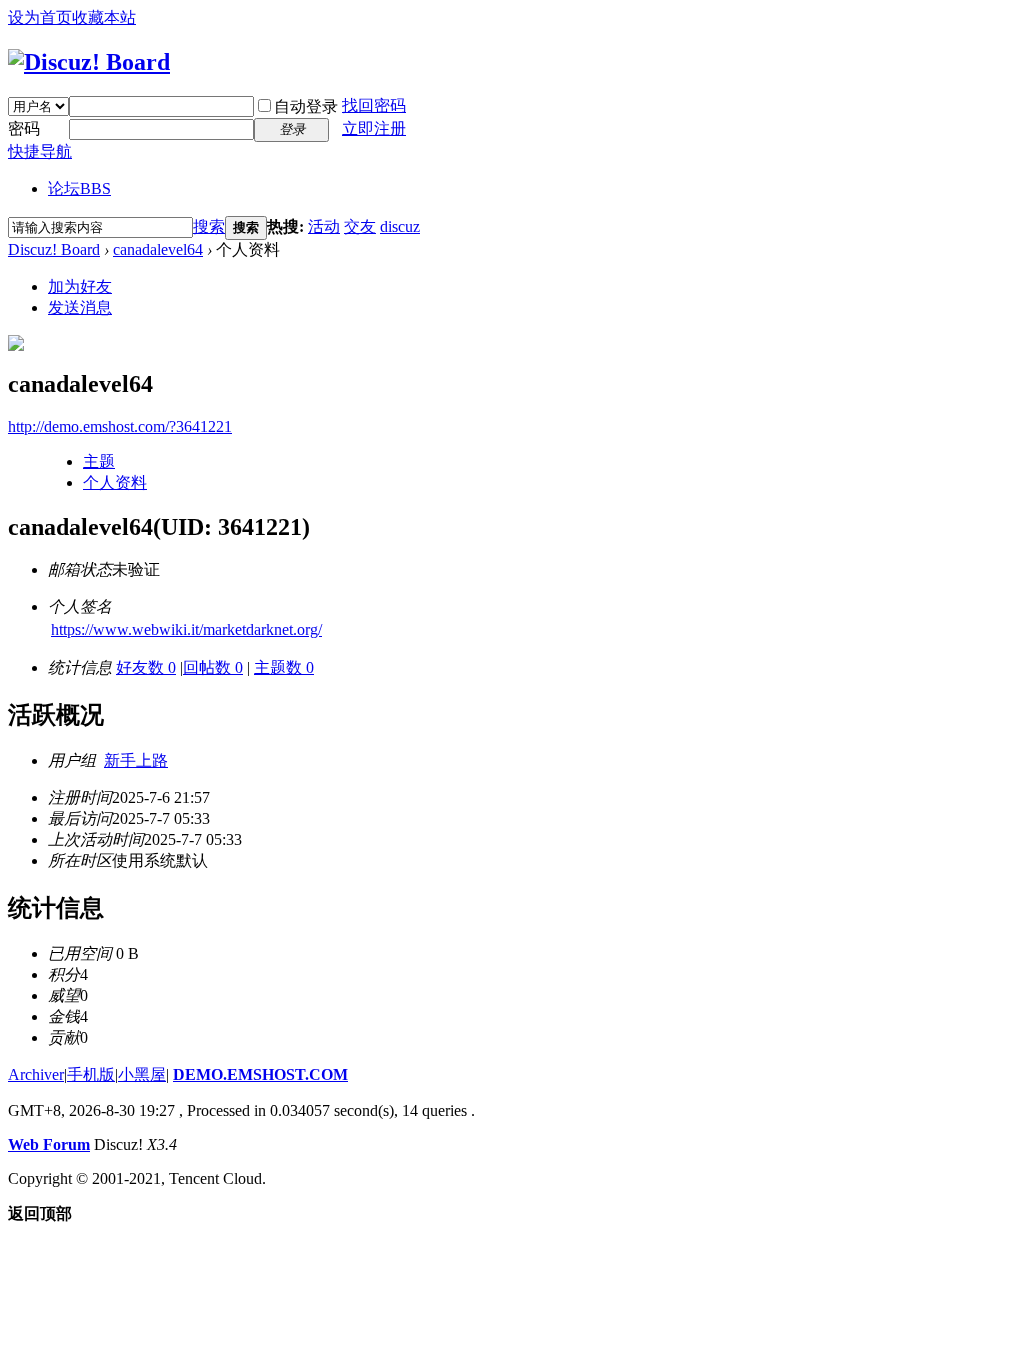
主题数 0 (284, 667)
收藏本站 (104, 17)
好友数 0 (146, 667)
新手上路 (136, 760)
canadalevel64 (158, 249)
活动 (324, 226)
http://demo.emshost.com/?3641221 (120, 426)
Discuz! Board (54, 249)
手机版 (91, 1074)
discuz (400, 226)
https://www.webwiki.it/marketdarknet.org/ (186, 629)
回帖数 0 (213, 667)
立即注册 (374, 128)
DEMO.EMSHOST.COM (260, 1074)
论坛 (79, 188)
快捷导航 (40, 151)
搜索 (209, 226)
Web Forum (49, 1144)
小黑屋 (142, 1074)
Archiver (36, 1074)
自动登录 (306, 106)
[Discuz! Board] (89, 62)
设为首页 (40, 17)
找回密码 (374, 105)
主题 (99, 461)
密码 (24, 128)
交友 (360, 226)
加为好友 (80, 286)
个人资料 (115, 482)
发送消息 (80, 307)
